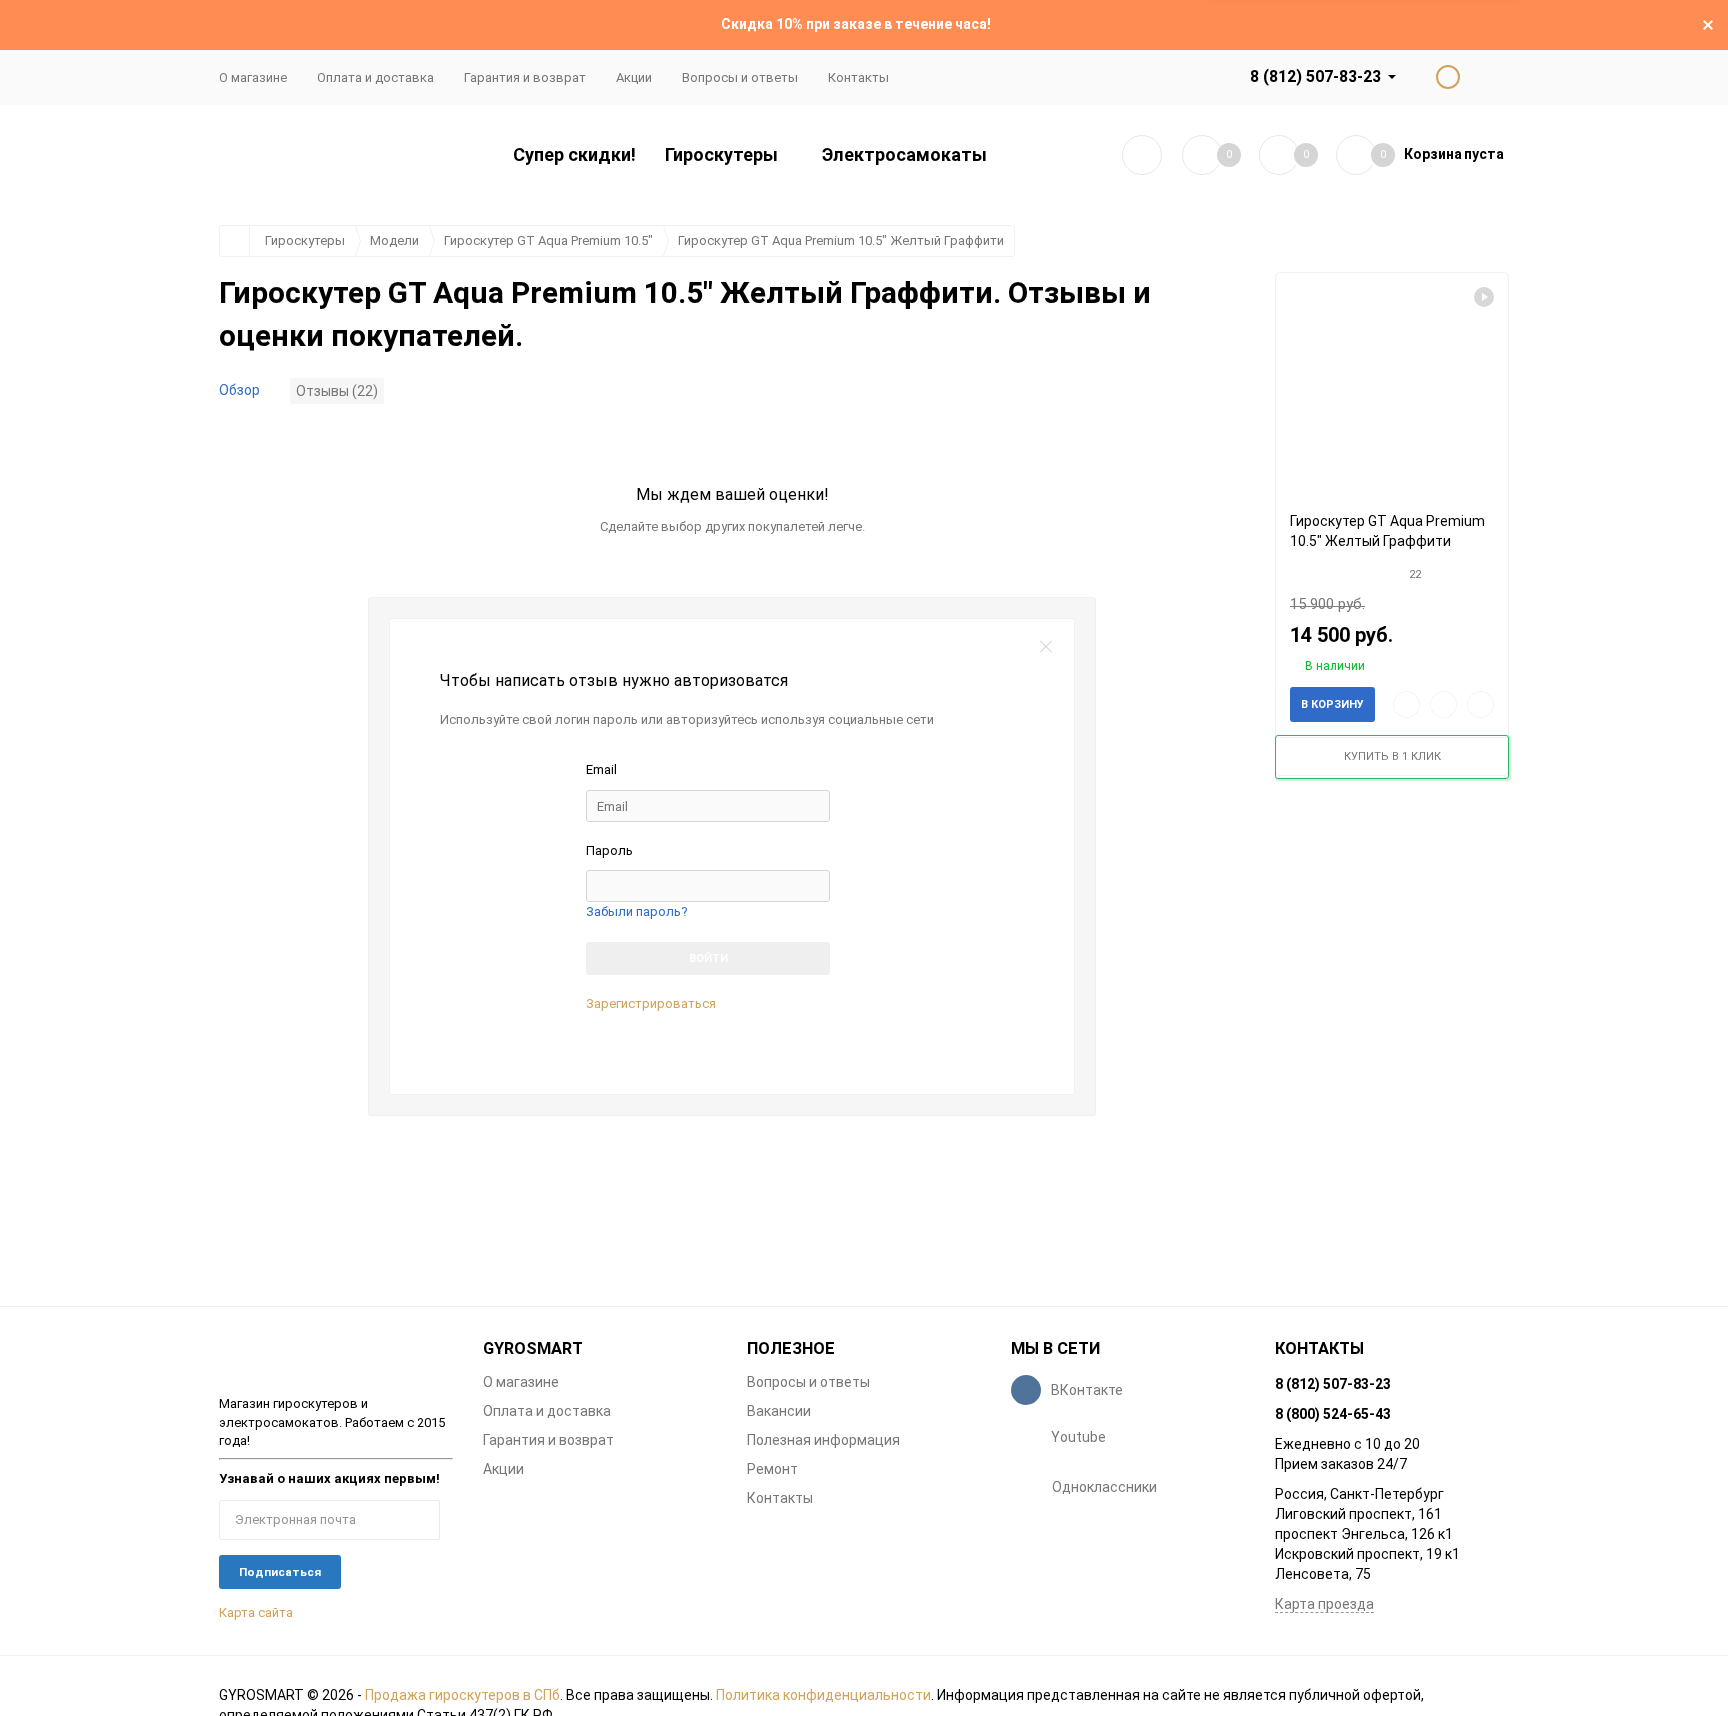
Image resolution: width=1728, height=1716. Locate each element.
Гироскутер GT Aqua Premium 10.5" (548, 240)
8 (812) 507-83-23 (1315, 76)
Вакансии (779, 1411)
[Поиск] (1142, 155)
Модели (394, 240)
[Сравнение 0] (1202, 155)
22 (1415, 574)
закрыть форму (1046, 647)
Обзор (239, 390)
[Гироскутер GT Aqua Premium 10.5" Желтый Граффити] (1392, 384)
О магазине (253, 77)
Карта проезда (1324, 1604)
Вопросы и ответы (740, 77)
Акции (634, 77)
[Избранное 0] (1279, 155)
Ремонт (772, 1469)
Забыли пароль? (637, 911)
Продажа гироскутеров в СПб (462, 1695)
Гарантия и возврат (525, 77)
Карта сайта (256, 1612)
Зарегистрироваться (651, 1003)
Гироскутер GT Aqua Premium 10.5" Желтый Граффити (841, 240)
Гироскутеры (305, 240)
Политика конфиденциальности (823, 1695)
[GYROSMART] (336, 1356)
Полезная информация (823, 1440)
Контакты (858, 77)
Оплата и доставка (375, 77)
